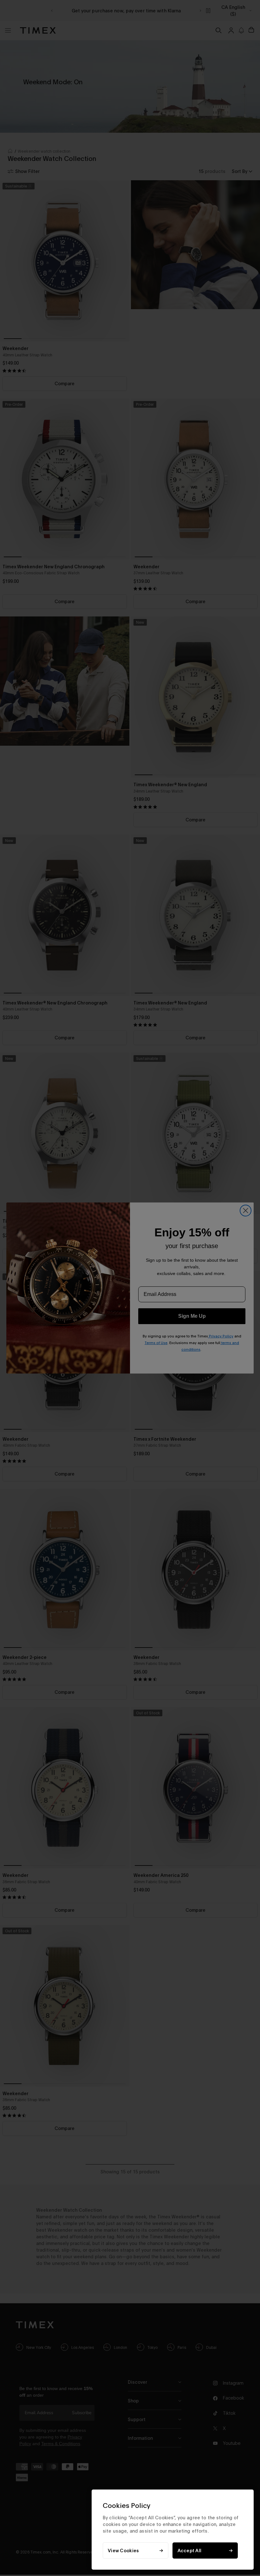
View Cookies (123, 2550)
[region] (173, 2530)
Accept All (190, 2550)
